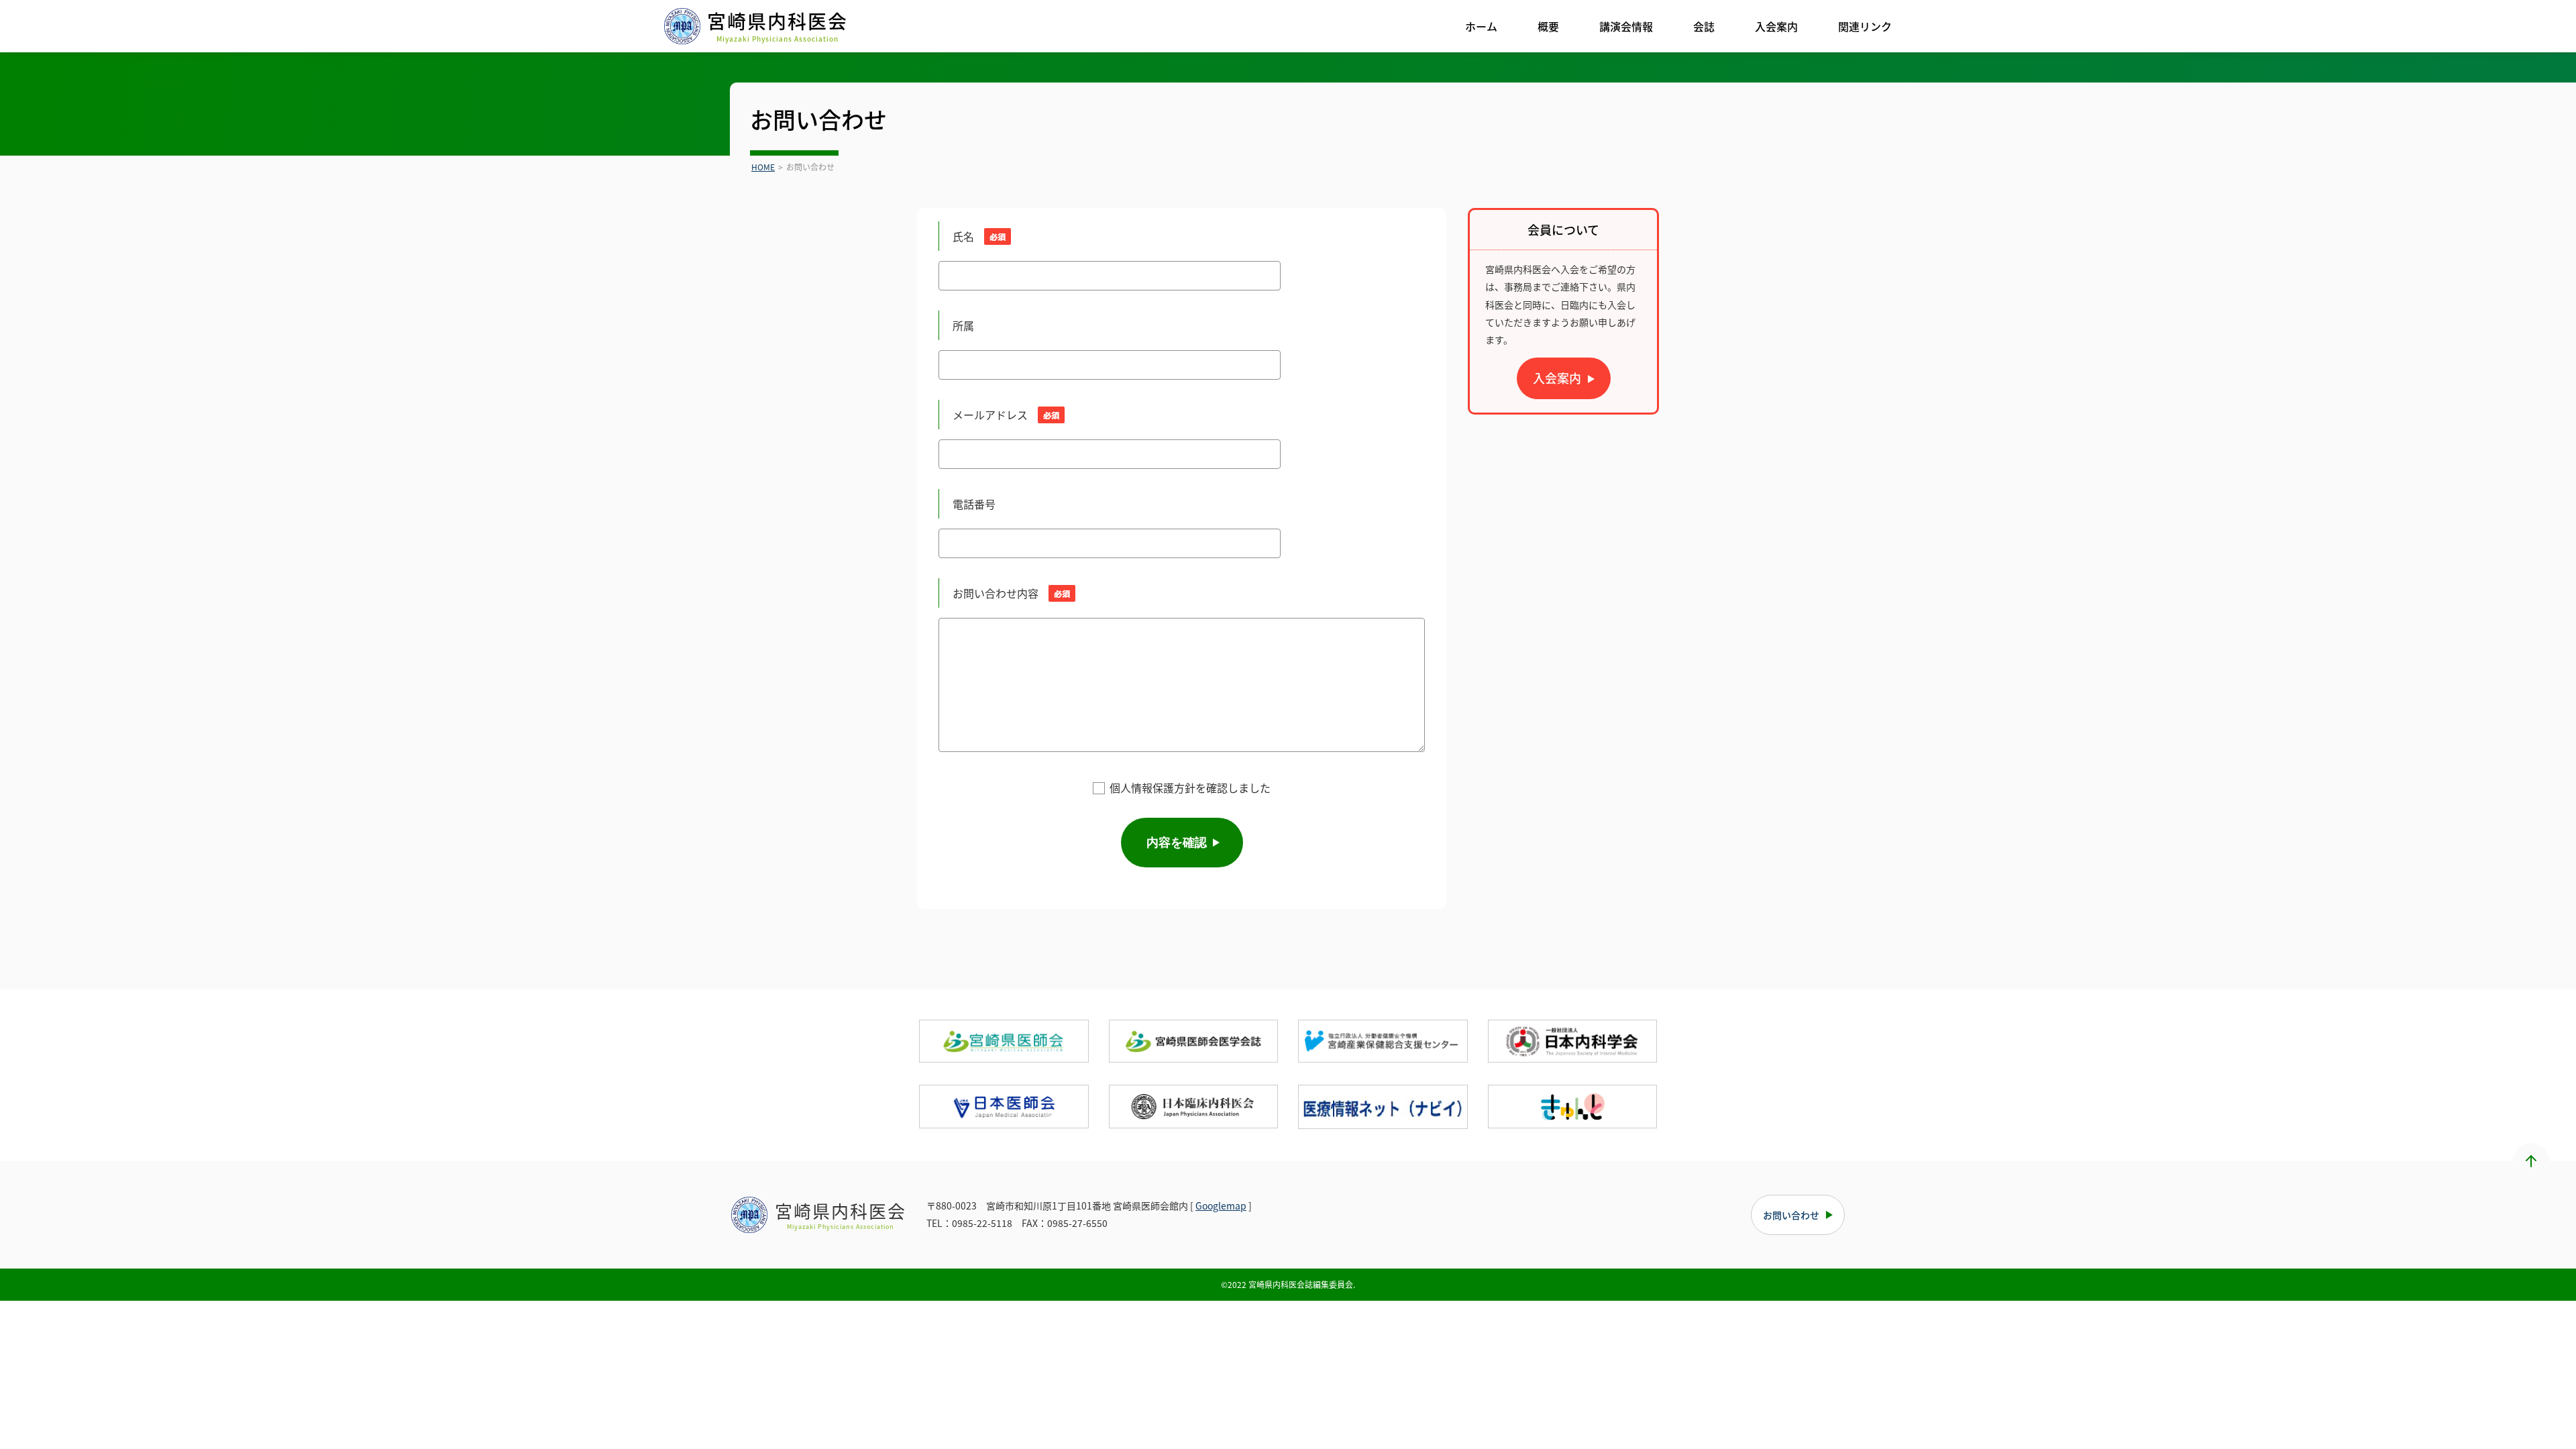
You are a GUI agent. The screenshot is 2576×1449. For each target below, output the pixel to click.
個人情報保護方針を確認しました (1190, 788)
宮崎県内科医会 (777, 26)
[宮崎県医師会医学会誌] (1194, 1041)
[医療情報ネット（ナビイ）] (1383, 1107)
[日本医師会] (1004, 1106)
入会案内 (1557, 378)
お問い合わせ (1791, 1215)
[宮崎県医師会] (1004, 1041)
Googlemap (1221, 1205)
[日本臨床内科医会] (1194, 1106)
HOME (763, 167)
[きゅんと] (1573, 1106)
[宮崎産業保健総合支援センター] (1383, 1041)
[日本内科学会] (1573, 1041)
